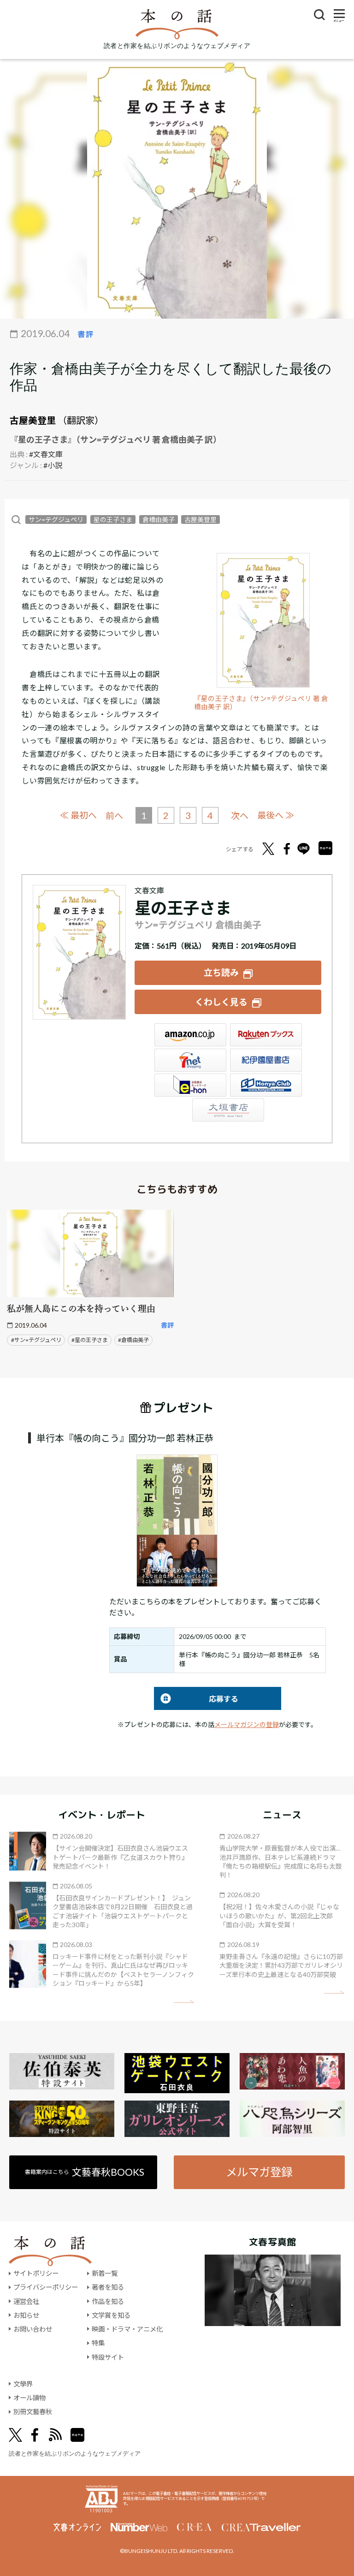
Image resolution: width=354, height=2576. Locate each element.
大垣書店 (228, 1110)
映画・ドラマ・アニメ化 (127, 2329)
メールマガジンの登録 (247, 1724)
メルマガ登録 (259, 2172)
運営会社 (26, 2301)
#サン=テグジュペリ (36, 1340)
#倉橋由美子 (133, 1340)
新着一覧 (105, 2273)
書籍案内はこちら (85, 2172)
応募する (196, 1699)
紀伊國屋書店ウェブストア (266, 1060)
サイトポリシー (36, 2273)
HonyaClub (266, 1085)
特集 (98, 2343)
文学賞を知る (111, 2315)
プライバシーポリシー (46, 2287)
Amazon (190, 1035)
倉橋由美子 (159, 519)
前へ (114, 816)
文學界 (23, 2384)
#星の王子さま (90, 1340)
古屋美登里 (33, 420)
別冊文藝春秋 (33, 2412)
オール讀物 (29, 2398)
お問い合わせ (33, 2329)
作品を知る (108, 2301)
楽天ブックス (266, 1035)
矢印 (184, 2002)
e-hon (190, 1085)
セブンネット (190, 1060)
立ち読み (221, 972)
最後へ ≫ (276, 815)
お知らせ (26, 2315)
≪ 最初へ (78, 815)
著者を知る (108, 2287)
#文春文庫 (46, 454)
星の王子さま (113, 519)
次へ (240, 816)
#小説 (53, 465)
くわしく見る (221, 1002)
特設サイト (108, 2357)
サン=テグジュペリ (56, 519)
